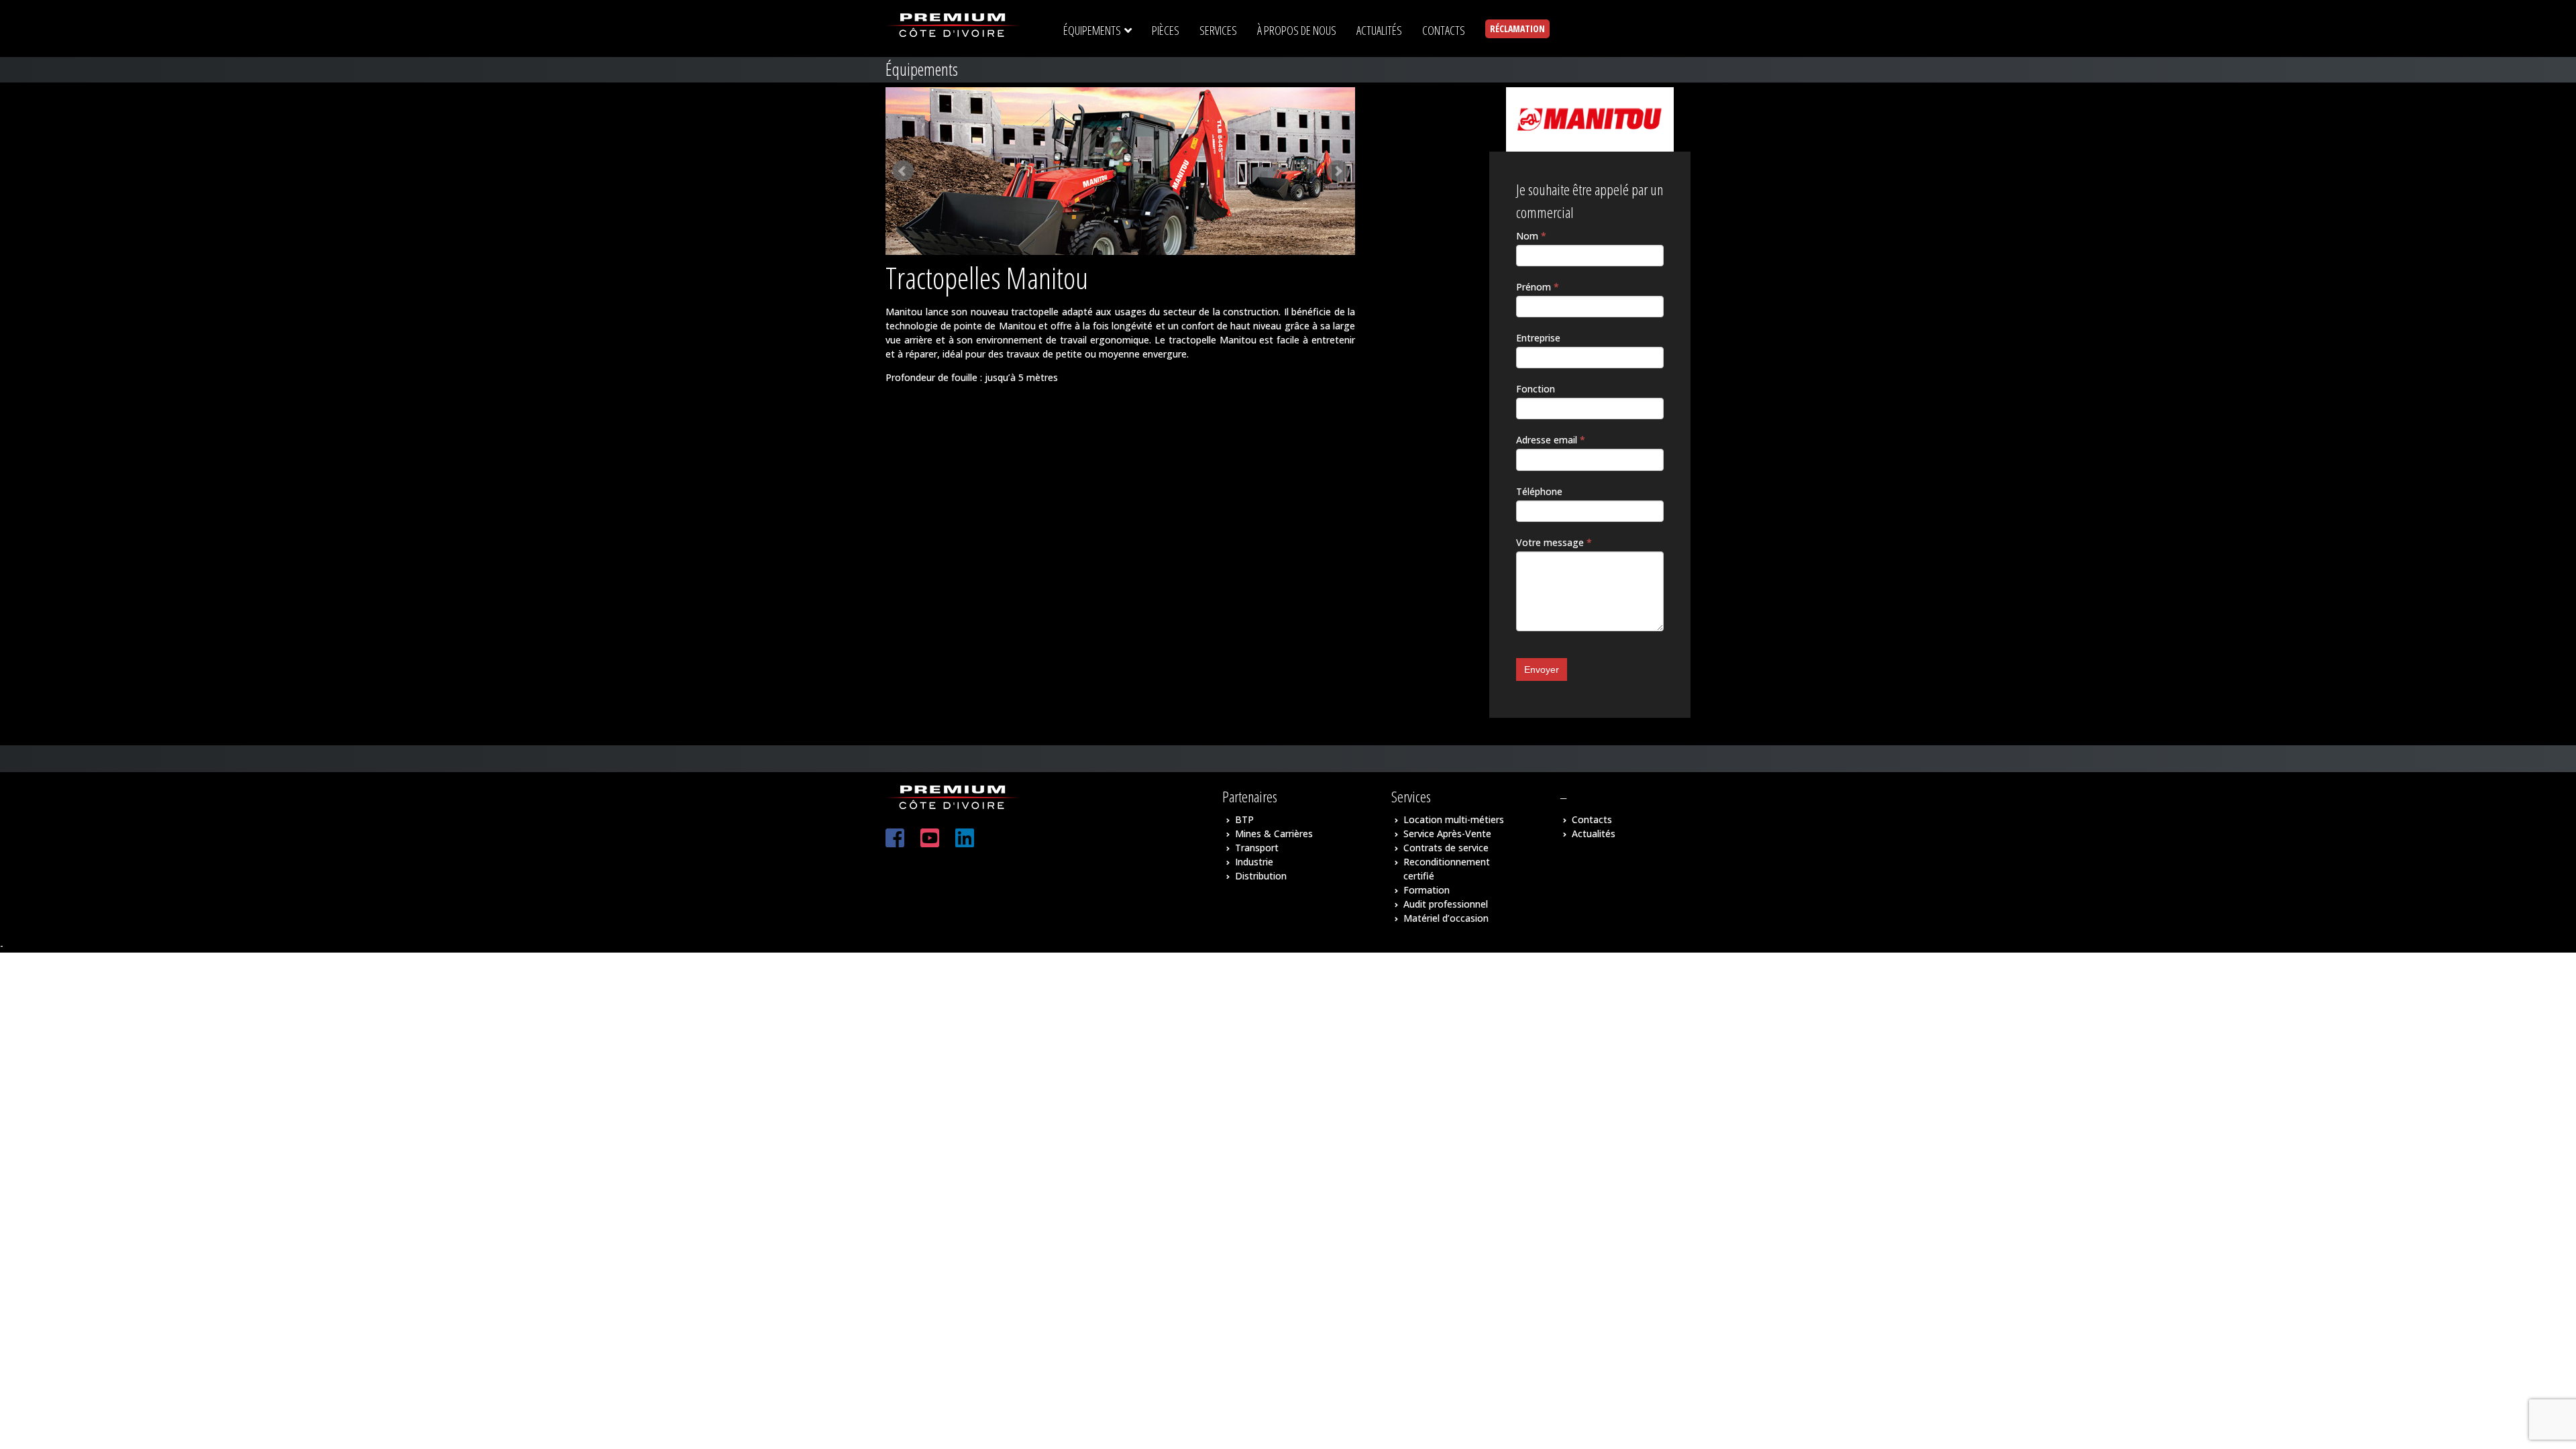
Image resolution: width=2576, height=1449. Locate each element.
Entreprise (1538, 338)
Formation (1427, 890)
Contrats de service (1446, 848)
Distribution (1261, 876)
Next (1338, 171)
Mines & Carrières (1274, 834)
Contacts (1592, 819)
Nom (1531, 236)
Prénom (1538, 287)
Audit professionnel (1446, 904)
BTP (1244, 819)
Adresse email (1551, 440)
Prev (903, 171)
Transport (1257, 848)
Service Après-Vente (1447, 834)
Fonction (1536, 389)
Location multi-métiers (1454, 819)
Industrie (1254, 862)
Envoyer (1542, 669)
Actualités (1594, 834)
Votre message (1554, 542)
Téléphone (1539, 491)
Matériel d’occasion (1446, 918)
